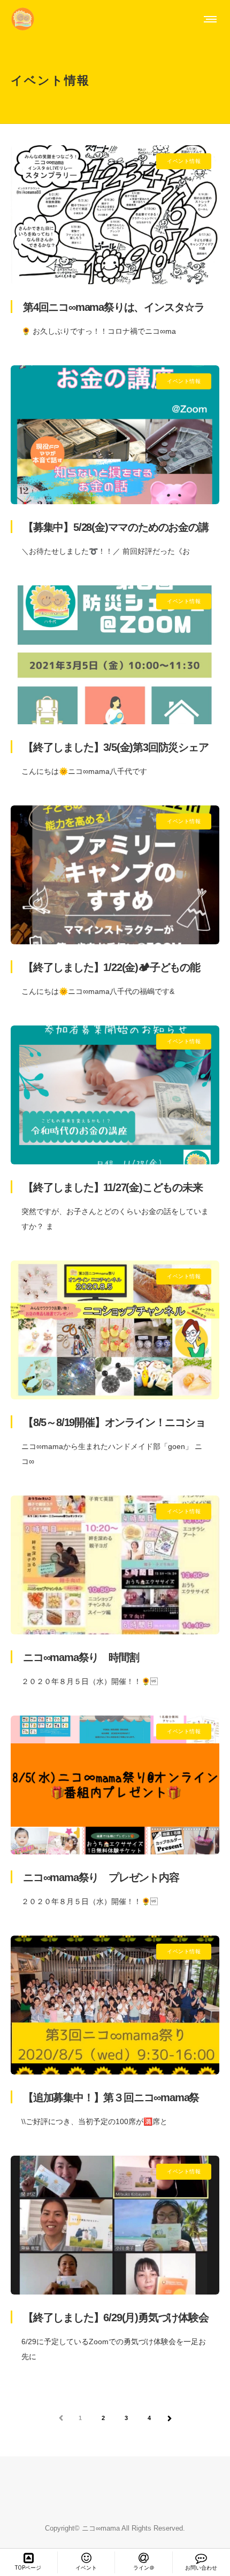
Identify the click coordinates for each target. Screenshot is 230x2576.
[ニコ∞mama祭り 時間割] (115, 1565)
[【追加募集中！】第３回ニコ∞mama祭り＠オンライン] (115, 2005)
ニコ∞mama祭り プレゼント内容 (101, 1877)
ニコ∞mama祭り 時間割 (81, 1657)
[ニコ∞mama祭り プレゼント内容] (115, 1785)
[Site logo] (23, 19)
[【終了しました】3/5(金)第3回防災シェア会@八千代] (115, 655)
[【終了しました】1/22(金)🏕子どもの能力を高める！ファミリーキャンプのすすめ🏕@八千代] (115, 875)
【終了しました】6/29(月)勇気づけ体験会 (116, 2317)
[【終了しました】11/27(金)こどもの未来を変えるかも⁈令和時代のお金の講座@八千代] (115, 1095)
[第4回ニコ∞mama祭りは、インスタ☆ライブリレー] (115, 215)
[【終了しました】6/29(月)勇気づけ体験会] (115, 2225)
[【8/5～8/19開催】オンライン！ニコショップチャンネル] (115, 1330)
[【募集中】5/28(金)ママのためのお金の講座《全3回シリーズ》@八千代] (115, 435)
